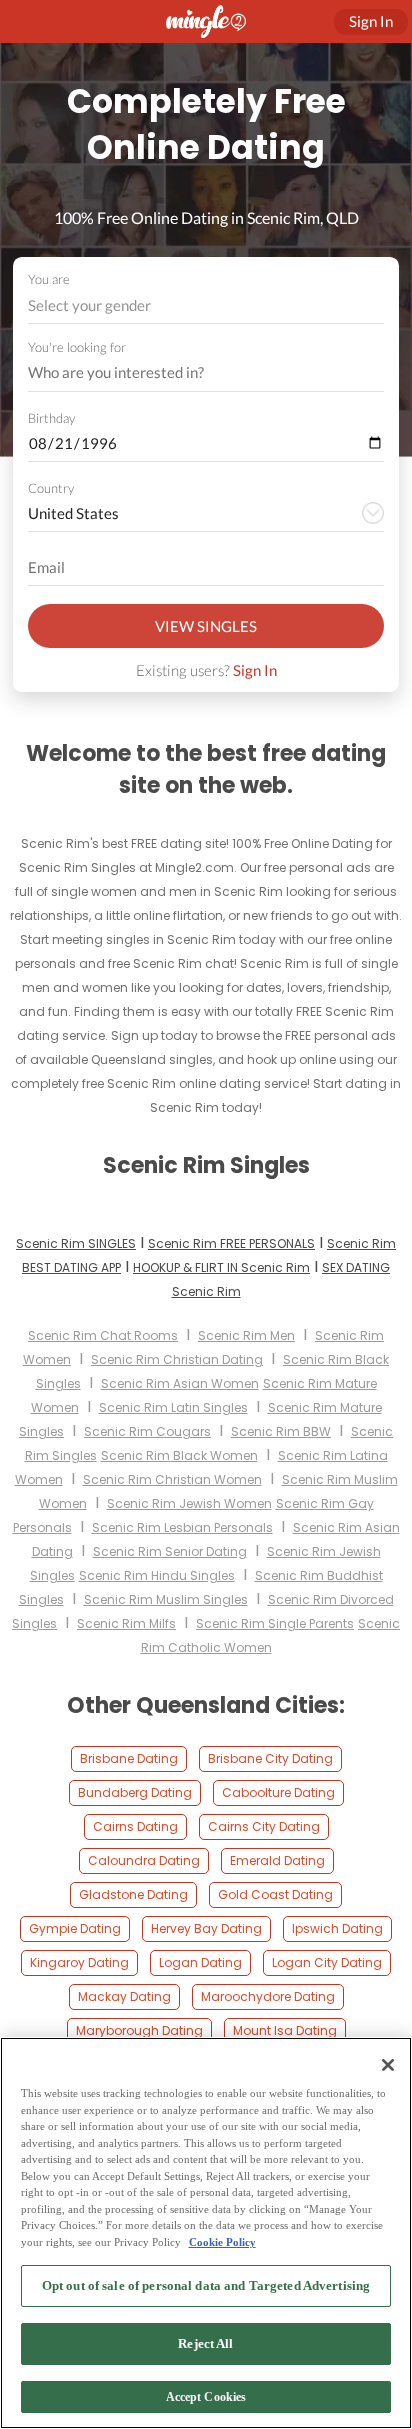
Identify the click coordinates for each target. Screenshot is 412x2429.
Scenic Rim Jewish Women (189, 1503)
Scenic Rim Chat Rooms (103, 1335)
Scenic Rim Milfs (126, 1623)
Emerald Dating (277, 1860)
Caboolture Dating (278, 1792)
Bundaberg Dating (135, 1792)
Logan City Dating (327, 1962)
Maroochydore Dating (268, 1996)
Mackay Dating (124, 1996)
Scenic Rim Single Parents (275, 1623)
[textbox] (204, 305)
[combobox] (206, 305)
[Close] (388, 2065)
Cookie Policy (222, 2242)
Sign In (255, 670)
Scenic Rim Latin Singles (173, 1407)
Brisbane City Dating (270, 1758)
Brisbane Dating (129, 1758)
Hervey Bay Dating (206, 1928)
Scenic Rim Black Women (179, 1455)
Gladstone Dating (133, 1894)
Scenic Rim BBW (281, 1431)
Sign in (371, 21)
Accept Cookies (206, 2397)
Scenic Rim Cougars (147, 1431)
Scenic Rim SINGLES (76, 1243)
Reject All (205, 2343)
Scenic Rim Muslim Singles (166, 1599)
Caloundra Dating (144, 1860)
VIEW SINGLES (206, 626)
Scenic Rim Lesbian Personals (182, 1527)
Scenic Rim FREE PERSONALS (231, 1243)
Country (51, 488)
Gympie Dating (75, 1928)
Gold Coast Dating (275, 1894)
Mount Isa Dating (285, 2030)
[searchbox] (193, 373)
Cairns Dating (135, 1826)
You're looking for (77, 347)
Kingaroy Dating (79, 1962)
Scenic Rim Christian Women (172, 1479)
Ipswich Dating (337, 1928)
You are (49, 279)
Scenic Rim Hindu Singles (157, 1575)
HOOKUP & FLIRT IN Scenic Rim (221, 1267)
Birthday (51, 418)
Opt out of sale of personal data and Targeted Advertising (206, 2285)
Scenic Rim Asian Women (180, 1383)
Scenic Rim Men (246, 1335)
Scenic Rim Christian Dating (177, 1359)
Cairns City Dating (264, 1826)
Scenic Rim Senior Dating (170, 1551)
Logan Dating (200, 1962)
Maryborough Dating (139, 2030)
